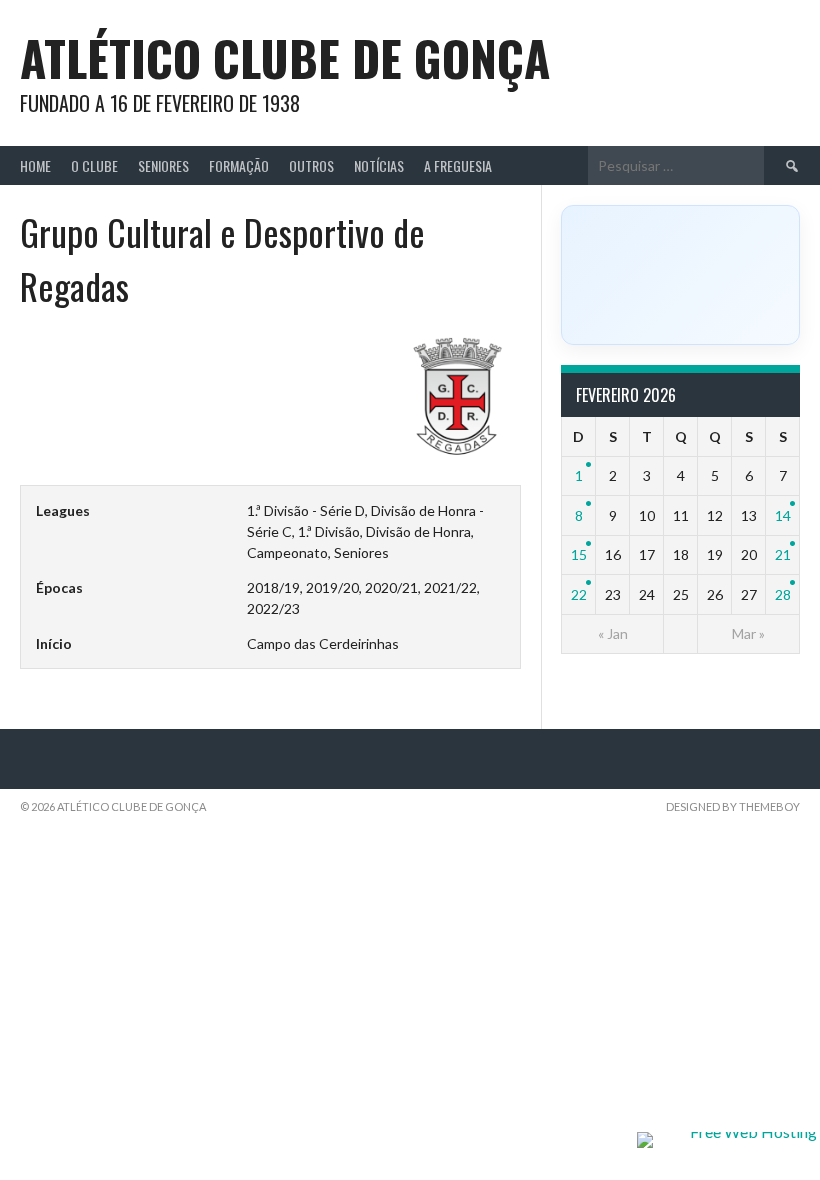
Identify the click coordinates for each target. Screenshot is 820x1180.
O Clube (94, 165)
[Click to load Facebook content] (680, 275)
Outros (311, 165)
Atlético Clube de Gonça (285, 57)
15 (579, 554)
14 (783, 515)
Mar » (748, 633)
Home (35, 165)
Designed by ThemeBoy (733, 806)
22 (579, 594)
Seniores (163, 165)
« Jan (613, 633)
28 (783, 594)
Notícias (379, 165)
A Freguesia (458, 165)
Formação (239, 165)
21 (783, 554)
